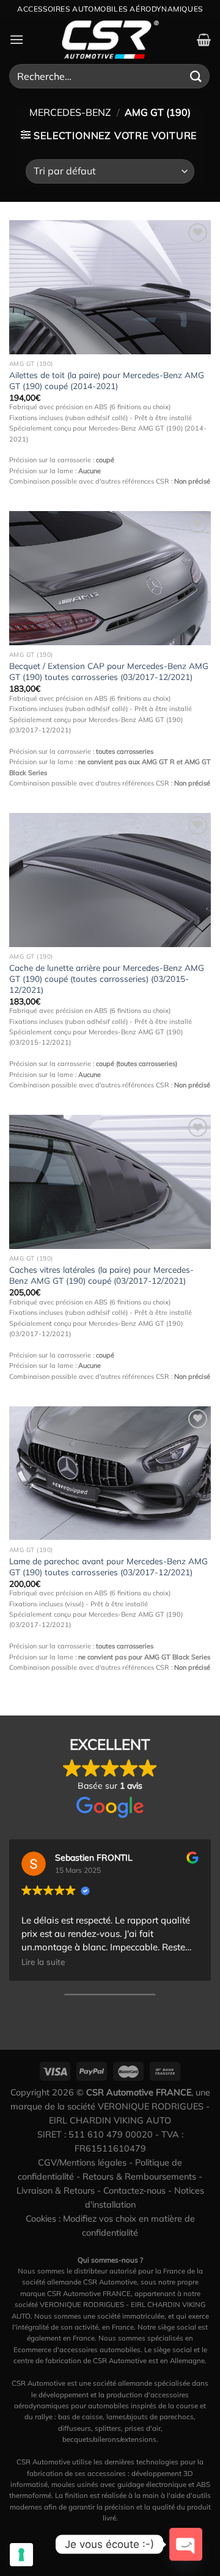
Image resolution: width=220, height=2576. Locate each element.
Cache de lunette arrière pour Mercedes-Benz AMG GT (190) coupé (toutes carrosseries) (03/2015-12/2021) (107, 978)
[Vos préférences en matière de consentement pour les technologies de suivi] (21, 2555)
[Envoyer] (196, 76)
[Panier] (204, 40)
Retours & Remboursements (139, 2177)
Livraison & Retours (56, 2191)
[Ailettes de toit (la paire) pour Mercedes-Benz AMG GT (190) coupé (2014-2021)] (110, 287)
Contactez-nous (134, 2191)
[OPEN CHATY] (186, 2544)
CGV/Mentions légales (82, 2163)
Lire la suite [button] (43, 1962)
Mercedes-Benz (70, 112)
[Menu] (16, 39)
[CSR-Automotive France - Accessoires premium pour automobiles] (110, 40)
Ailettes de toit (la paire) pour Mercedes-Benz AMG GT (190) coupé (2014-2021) (107, 380)
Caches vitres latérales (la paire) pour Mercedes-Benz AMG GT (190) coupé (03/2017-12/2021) (101, 1275)
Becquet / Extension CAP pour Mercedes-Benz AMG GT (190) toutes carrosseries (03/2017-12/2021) (109, 671)
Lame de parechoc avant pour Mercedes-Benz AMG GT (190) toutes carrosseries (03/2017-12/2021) (108, 1566)
